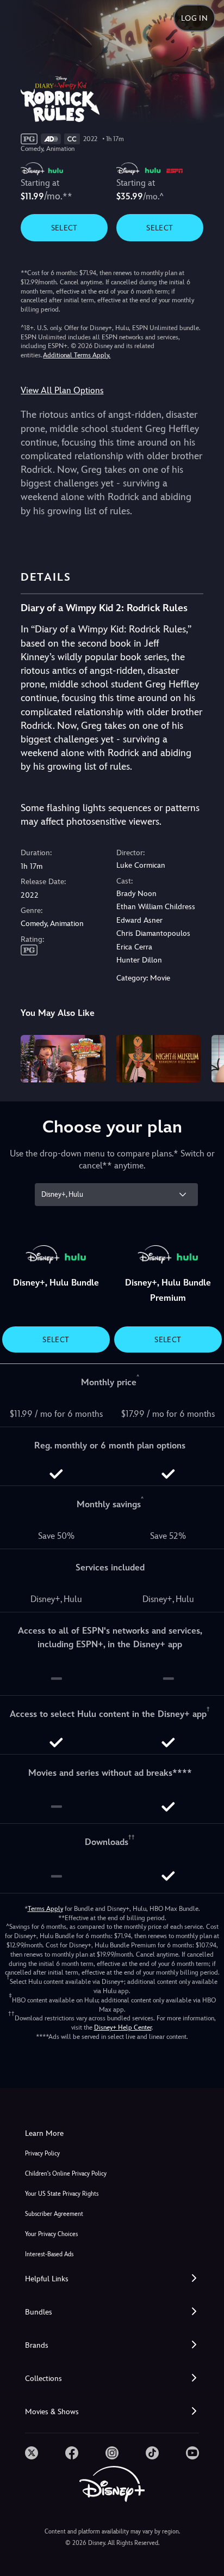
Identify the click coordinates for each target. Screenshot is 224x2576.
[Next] (205, 1057)
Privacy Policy (42, 2154)
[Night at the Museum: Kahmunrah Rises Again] (158, 1059)
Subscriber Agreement (54, 2214)
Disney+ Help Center (123, 2027)
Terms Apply (45, 1909)
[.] (32, 2453)
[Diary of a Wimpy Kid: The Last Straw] (63, 1059)
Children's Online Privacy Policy (66, 2174)
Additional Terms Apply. (77, 355)
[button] (112, 2279)
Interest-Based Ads (49, 2254)
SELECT (64, 228)
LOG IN (194, 18)
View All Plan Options (62, 390)
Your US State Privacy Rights (62, 2194)
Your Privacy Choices (51, 2234)
